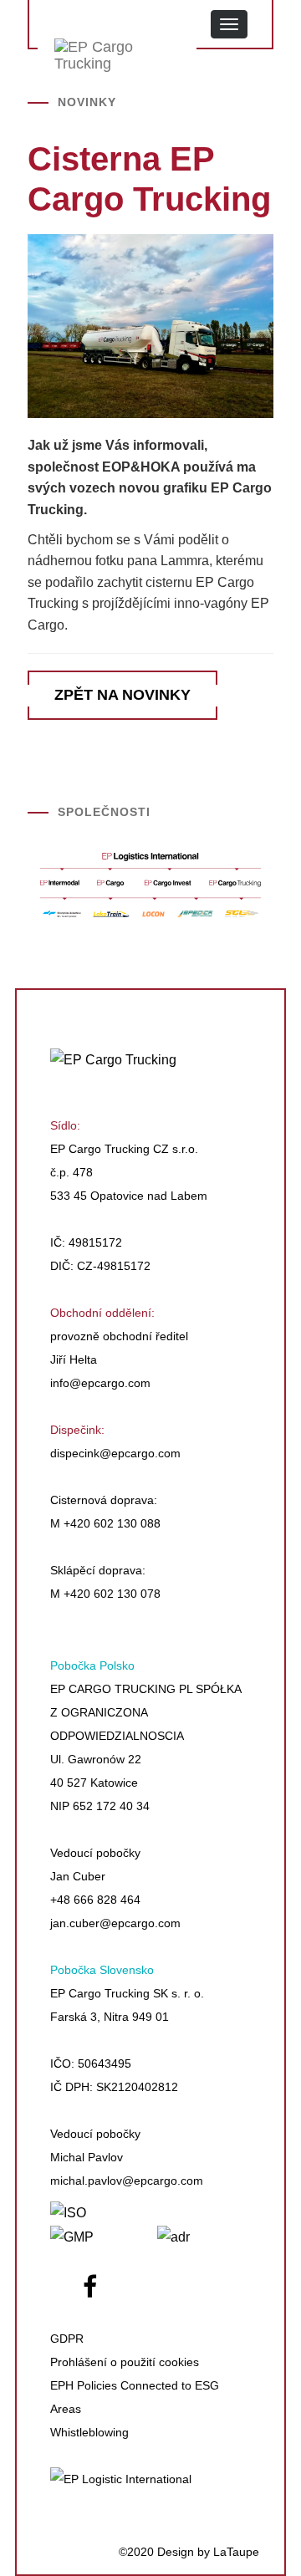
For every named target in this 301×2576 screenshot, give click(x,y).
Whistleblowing (89, 2432)
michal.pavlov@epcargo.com (127, 2181)
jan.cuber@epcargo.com (115, 1923)
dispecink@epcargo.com (115, 1453)
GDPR (67, 2339)
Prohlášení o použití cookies (125, 2362)
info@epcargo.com (100, 1383)
